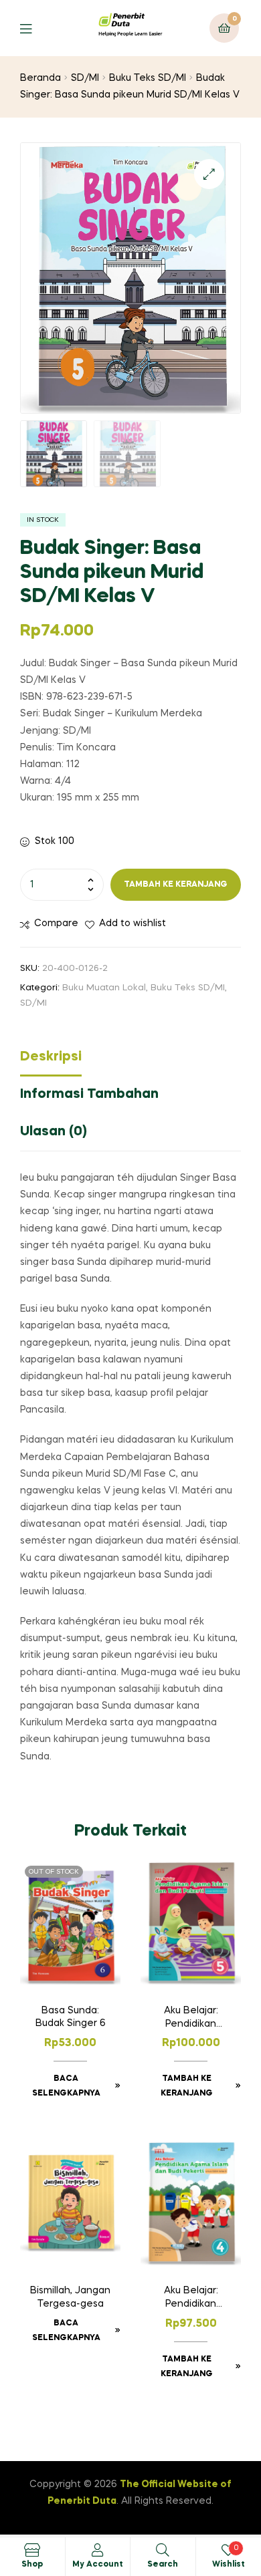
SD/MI (85, 78)
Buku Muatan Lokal (104, 988)
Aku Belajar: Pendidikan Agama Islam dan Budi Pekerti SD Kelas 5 (191, 2019)
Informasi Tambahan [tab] (89, 1095)
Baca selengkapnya (66, 2086)
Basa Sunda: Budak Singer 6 (71, 2017)
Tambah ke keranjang (176, 885)
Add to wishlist (133, 923)
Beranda (40, 78)
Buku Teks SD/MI (148, 78)
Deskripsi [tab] (51, 1057)
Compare (56, 923)
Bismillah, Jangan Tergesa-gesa (70, 2297)
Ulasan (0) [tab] (54, 1132)
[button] (209, 174)
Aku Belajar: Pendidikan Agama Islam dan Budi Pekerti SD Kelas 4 (191, 2299)
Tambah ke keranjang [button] (187, 2086)
